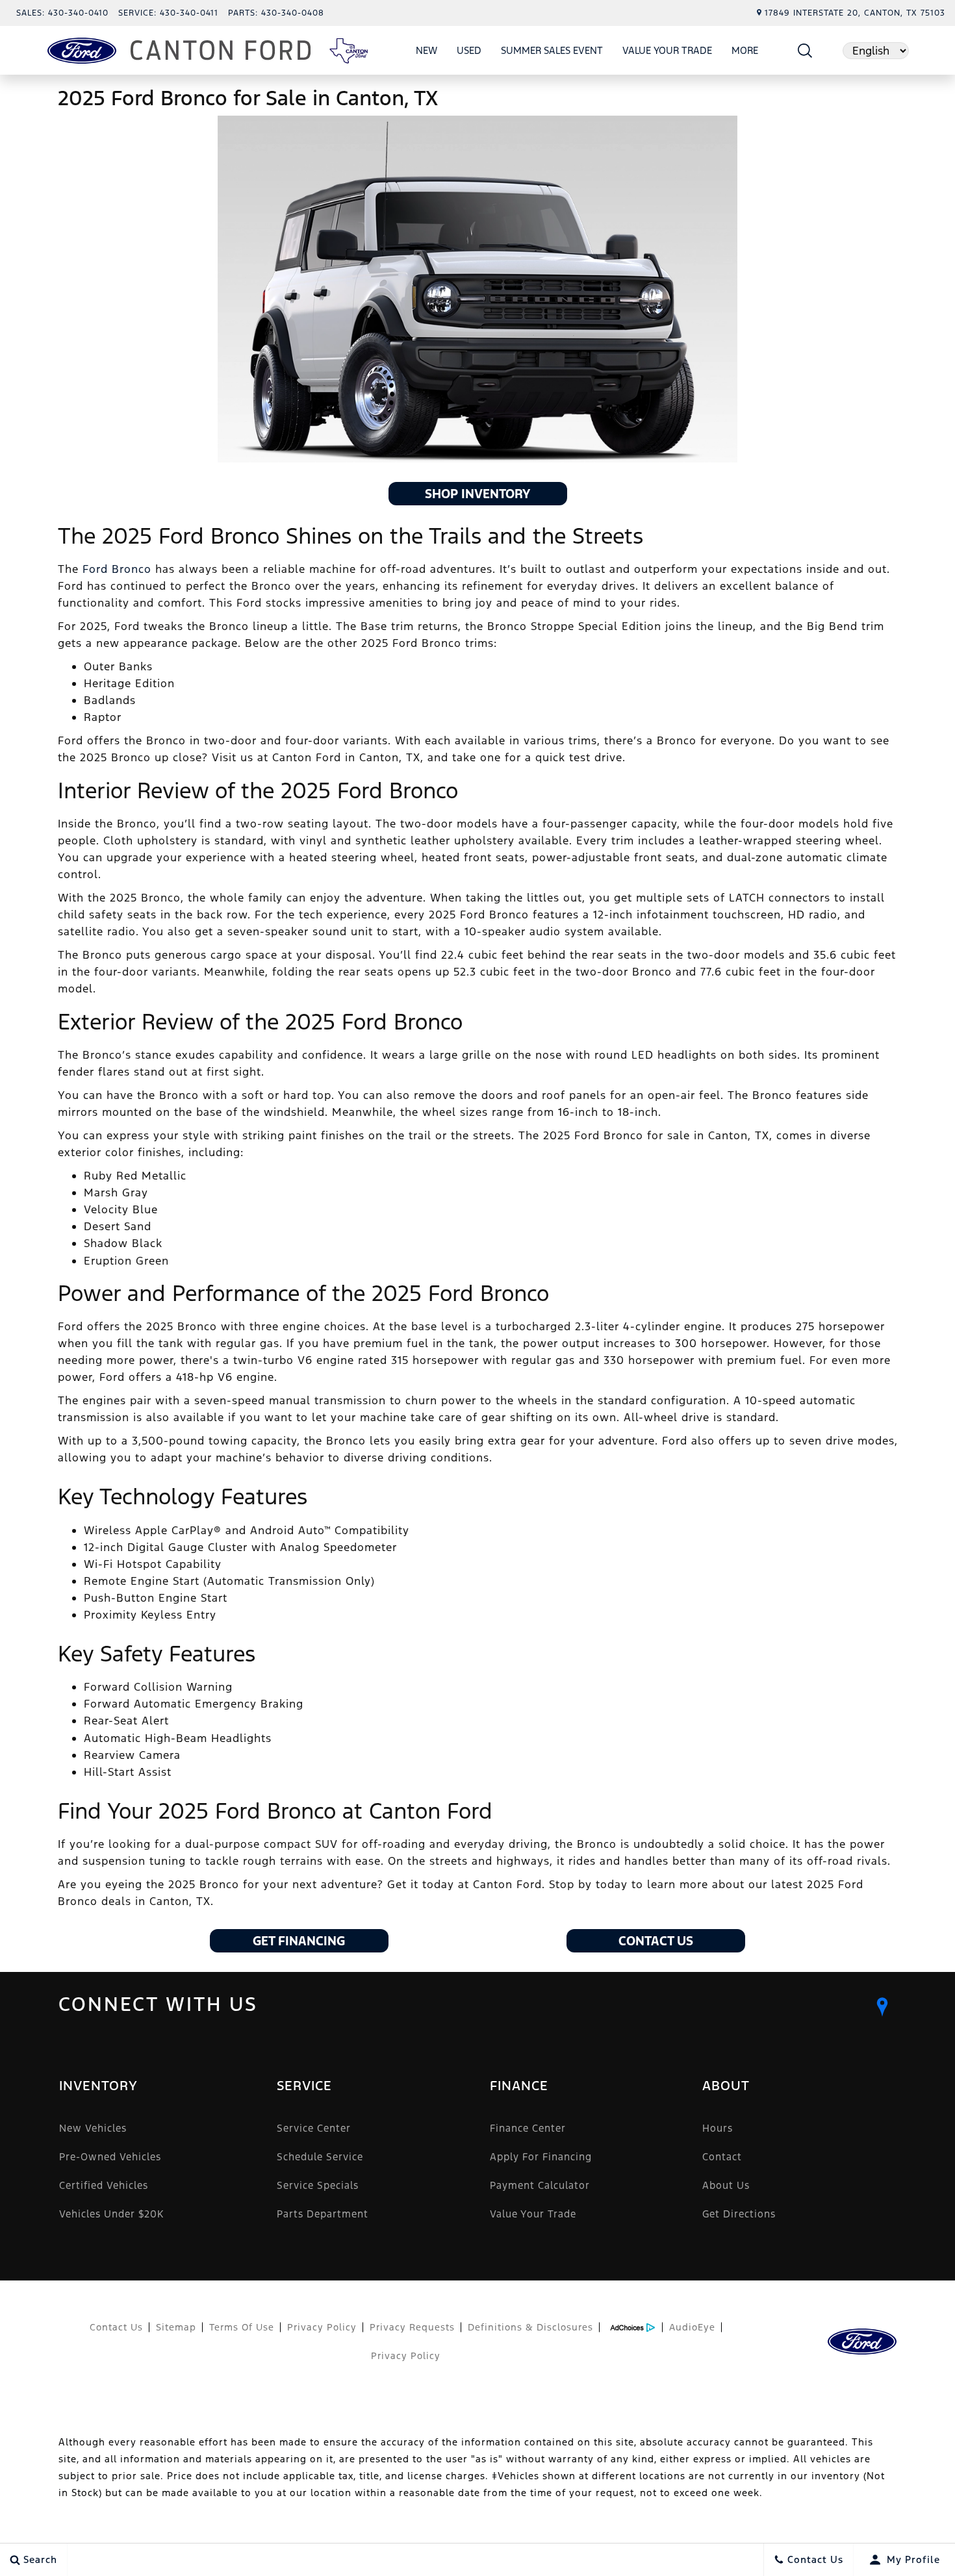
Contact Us (656, 1941)
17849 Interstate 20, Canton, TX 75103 (855, 13)
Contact (722, 2157)
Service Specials (318, 2185)
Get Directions (739, 2214)
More (745, 53)
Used (469, 50)
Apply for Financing (541, 2157)
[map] (882, 2007)
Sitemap (176, 2327)
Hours (718, 2128)
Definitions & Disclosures (530, 2327)
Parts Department (323, 2214)
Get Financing (299, 1941)
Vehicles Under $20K (111, 2214)
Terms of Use (242, 2327)
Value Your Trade (667, 50)
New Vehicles (93, 2128)
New (427, 50)
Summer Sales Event (552, 50)
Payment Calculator (540, 2185)
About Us (726, 2185)
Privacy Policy (322, 2327)
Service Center (314, 2128)
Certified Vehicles (104, 2185)
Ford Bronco (117, 569)
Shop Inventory (478, 494)
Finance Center (528, 2128)
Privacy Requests (412, 2327)
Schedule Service (320, 2157)
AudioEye (692, 2327)
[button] (805, 50)
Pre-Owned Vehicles (110, 2157)
